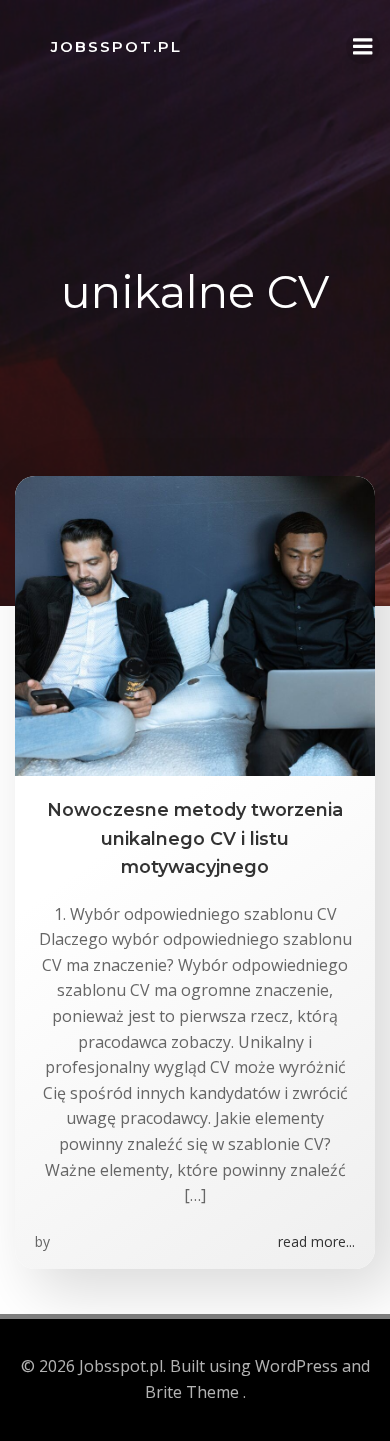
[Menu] (363, 47)
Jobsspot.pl (116, 46)
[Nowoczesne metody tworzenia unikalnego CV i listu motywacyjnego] (195, 625)
